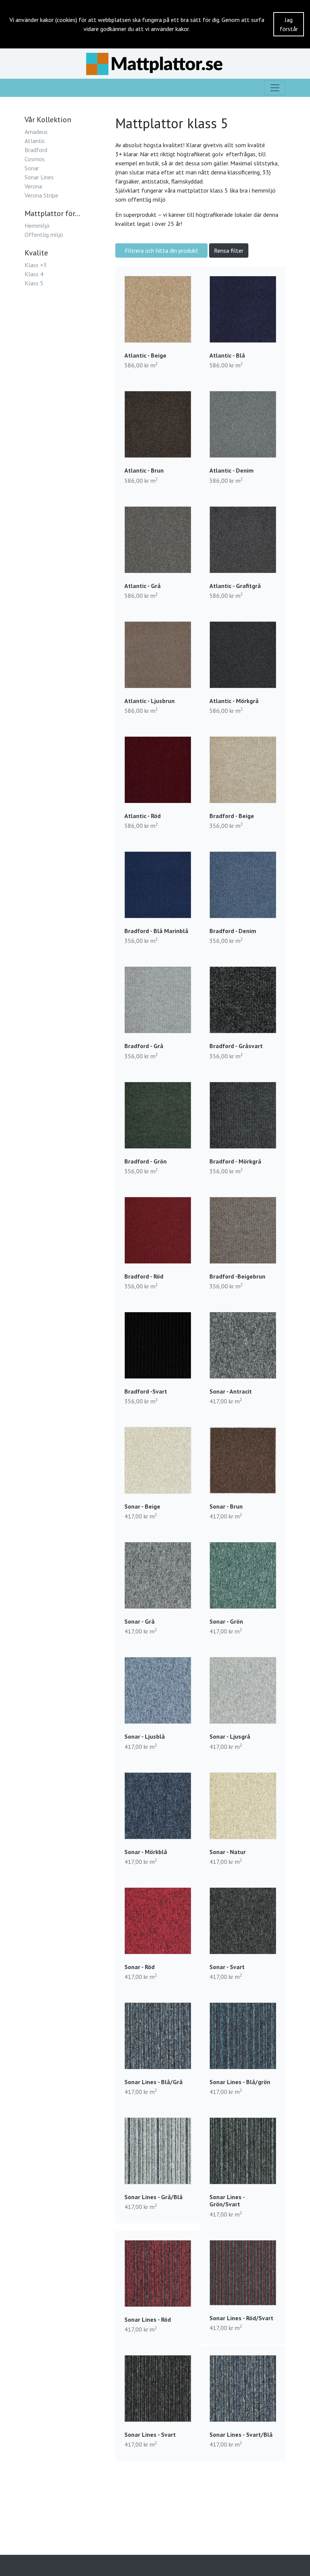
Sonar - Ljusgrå (230, 1736)
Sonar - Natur (228, 1852)
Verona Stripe (41, 195)
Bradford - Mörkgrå (235, 1161)
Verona (33, 186)
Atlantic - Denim (232, 470)
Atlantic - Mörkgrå (234, 701)
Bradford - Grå (144, 1046)
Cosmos (35, 159)
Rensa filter (229, 250)
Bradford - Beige (232, 816)
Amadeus (36, 132)
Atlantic (35, 141)
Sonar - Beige (142, 1506)
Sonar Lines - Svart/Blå (241, 2434)
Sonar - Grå (139, 1621)
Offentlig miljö (44, 235)
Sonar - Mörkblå (146, 1852)
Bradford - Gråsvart (236, 1046)
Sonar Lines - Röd (148, 2319)
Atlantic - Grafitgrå (235, 586)
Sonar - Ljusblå (145, 1736)
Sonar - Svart (227, 1967)
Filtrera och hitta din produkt (161, 250)
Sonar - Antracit (231, 1391)
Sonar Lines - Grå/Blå (153, 2197)
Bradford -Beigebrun (237, 1276)
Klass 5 (34, 283)
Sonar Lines (39, 177)
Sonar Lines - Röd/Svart (241, 2318)
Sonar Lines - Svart (150, 2434)
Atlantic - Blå (227, 355)
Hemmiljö (37, 226)
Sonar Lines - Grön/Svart (227, 2200)
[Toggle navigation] (275, 88)
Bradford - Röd (144, 1276)
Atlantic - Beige (145, 355)
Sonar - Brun (226, 1506)
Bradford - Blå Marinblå (156, 931)
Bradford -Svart (146, 1391)
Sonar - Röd (139, 1967)
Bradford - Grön (146, 1161)
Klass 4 (34, 274)
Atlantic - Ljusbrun (150, 701)
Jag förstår (289, 24)
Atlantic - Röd (143, 816)
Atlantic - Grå (143, 586)
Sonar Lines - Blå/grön (240, 2082)
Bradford (36, 150)
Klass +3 (36, 265)
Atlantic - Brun (144, 470)
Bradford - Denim (233, 931)
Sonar (32, 168)
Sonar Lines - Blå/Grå (153, 2082)
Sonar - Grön (226, 1621)
